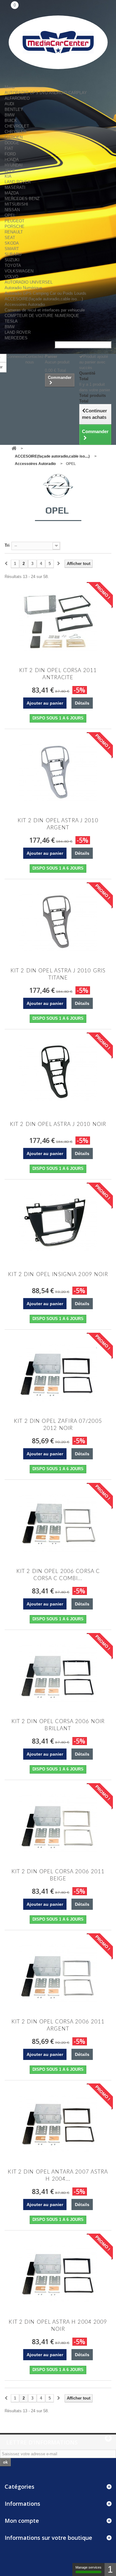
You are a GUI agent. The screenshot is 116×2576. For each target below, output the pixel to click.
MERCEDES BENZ (22, 199)
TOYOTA (13, 265)
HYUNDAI (14, 165)
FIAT (9, 148)
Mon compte (22, 2521)
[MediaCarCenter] (58, 42)
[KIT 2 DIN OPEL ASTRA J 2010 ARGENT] (58, 772)
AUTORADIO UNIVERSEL (29, 282)
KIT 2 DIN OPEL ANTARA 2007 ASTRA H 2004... (58, 2175)
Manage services (88, 2567)
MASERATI (15, 187)
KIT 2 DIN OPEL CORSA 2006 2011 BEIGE (58, 1875)
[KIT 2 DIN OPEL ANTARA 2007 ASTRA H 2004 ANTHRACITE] (58, 2123)
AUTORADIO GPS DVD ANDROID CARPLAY (46, 93)
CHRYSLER (15, 132)
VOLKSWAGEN (19, 271)
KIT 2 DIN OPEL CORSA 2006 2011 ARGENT (58, 2025)
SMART (12, 249)
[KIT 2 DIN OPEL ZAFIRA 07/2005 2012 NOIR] (58, 1373)
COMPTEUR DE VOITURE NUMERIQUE (42, 316)
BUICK (11, 121)
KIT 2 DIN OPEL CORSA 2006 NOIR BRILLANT (58, 1725)
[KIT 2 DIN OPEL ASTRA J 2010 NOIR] (58, 1072)
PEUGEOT (15, 221)
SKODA (12, 243)
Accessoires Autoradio (25, 304)
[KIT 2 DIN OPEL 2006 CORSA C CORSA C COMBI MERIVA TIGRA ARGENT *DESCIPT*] (58, 1523)
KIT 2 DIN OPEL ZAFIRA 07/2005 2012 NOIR (58, 1425)
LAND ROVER (18, 182)
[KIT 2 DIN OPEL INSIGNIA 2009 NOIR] (58, 1223)
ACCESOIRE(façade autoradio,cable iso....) (44, 299)
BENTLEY (14, 109)
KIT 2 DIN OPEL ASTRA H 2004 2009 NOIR (58, 2326)
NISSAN (12, 210)
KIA (8, 176)
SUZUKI (12, 260)
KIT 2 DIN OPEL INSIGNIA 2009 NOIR (58, 1274)
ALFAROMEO (17, 98)
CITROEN (14, 137)
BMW (10, 115)
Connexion (16, 356)
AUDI (9, 104)
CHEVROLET (17, 126)
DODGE (12, 143)
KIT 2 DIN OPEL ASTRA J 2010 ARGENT (58, 824)
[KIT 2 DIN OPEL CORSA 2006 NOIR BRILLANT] (58, 1673)
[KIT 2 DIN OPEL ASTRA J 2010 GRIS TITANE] (58, 922)
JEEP (10, 171)
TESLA (11, 321)
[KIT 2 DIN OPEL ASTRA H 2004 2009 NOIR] (58, 2274)
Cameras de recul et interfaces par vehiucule (45, 310)
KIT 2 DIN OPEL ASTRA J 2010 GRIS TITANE (58, 974)
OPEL (10, 215)
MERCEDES (16, 338)
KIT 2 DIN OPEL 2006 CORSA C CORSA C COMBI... (58, 1575)
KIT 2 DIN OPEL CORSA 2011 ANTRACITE (58, 674)
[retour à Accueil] (14, 449)
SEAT (10, 238)
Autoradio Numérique (23, 288)
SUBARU (13, 254)
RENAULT (14, 232)
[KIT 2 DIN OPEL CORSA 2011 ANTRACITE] (58, 622)
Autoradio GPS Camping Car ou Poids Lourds (45, 293)
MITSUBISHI (16, 204)
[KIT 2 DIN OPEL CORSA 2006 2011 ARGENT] (58, 1973)
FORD (10, 154)
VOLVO (11, 277)
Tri (7, 545)
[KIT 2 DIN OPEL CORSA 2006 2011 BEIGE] (58, 1823)
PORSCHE (15, 226)
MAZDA (12, 193)
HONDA (12, 160)
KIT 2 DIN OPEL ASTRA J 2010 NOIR (58, 1124)
